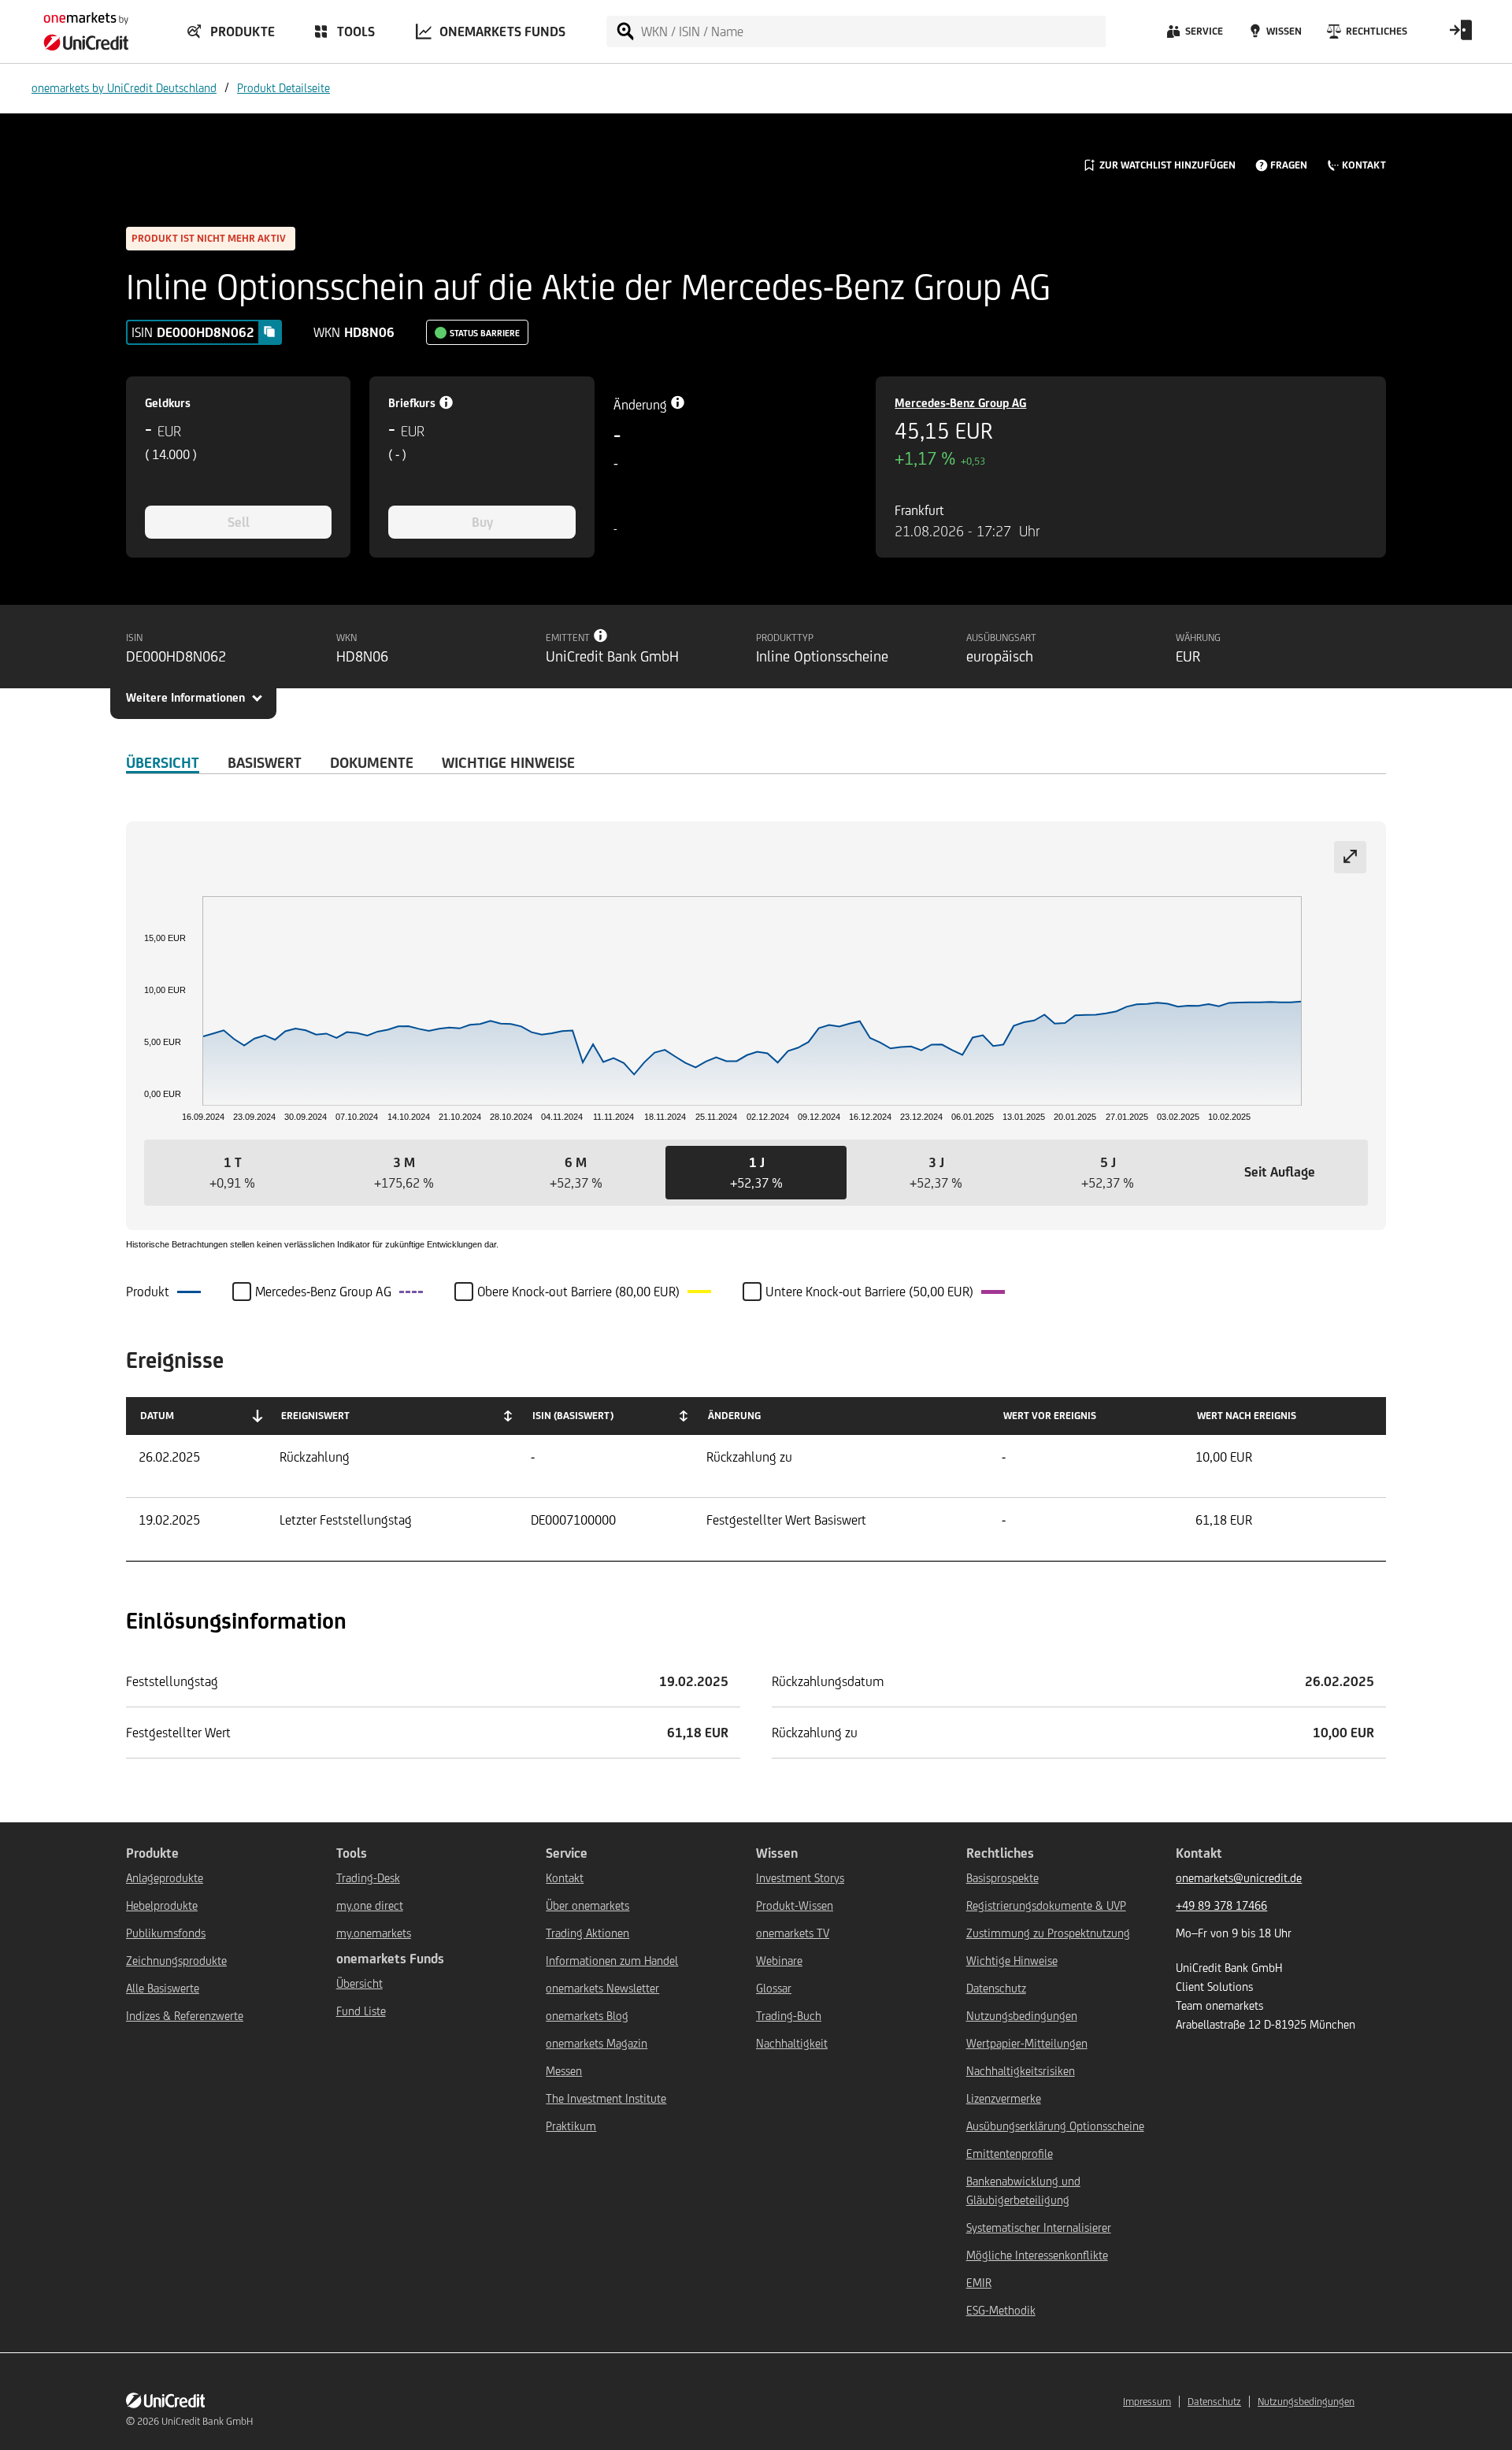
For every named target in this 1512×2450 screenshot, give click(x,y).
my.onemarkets (374, 1933)
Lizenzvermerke (1004, 2098)
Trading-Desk (368, 1878)
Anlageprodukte (165, 1878)
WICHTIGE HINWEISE (508, 762)
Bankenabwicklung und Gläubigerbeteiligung (1023, 2191)
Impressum (1147, 2402)
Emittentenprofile (1010, 2153)
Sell (239, 522)
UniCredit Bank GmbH (207, 2421)
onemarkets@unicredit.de (1239, 1878)
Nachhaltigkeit (792, 2043)
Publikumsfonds (166, 1933)
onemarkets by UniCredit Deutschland (124, 88)
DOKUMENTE (372, 762)
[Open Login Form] (1461, 35)
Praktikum (571, 2126)
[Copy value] (269, 332)
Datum (157, 1416)
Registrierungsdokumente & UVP (1046, 1905)
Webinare (779, 1961)
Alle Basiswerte (163, 1988)
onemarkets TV (793, 1933)
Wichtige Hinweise (1012, 1961)
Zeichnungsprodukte (176, 1961)
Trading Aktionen (587, 1933)
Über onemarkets (587, 1905)
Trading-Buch (789, 2016)
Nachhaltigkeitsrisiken (1021, 2071)
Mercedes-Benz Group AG (960, 403)
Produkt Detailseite (283, 88)
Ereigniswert (315, 1416)
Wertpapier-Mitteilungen (1027, 2043)
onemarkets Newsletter (602, 1988)
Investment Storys (800, 1878)
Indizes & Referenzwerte (185, 2016)
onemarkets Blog (587, 2016)
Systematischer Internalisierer (1039, 2228)
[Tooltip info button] (601, 636)
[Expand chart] (1350, 857)
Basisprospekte (1002, 1878)
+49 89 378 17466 (1221, 1905)
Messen (564, 2071)
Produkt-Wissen (795, 1905)
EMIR (979, 2283)
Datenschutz (996, 1988)
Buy (482, 522)
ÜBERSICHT (163, 762)
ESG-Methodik (1001, 2310)
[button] (232, 1173)
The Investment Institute (606, 2098)
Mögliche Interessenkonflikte (1037, 2255)
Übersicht (359, 1983)
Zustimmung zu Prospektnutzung (1048, 1933)
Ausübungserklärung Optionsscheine (1055, 2126)
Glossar (774, 1988)
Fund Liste (361, 2011)
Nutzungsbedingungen (1022, 2016)
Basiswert (265, 762)
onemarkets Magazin (597, 2043)
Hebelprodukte (162, 1905)
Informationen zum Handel (612, 1961)
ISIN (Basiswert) (573, 1416)
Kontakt (565, 1878)
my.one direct (370, 1905)
